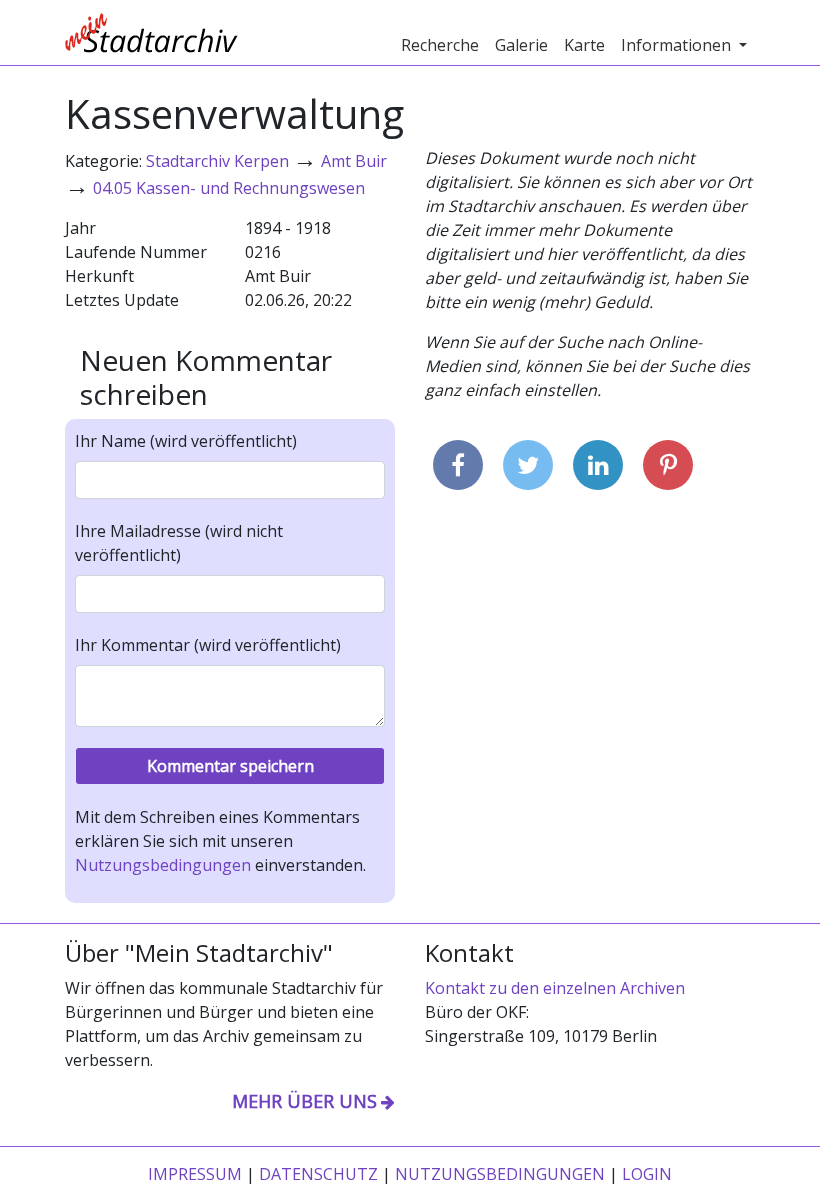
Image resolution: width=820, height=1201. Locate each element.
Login (647, 1174)
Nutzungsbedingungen (163, 865)
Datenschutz (318, 1174)
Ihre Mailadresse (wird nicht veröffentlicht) (179, 543)
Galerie (521, 45)
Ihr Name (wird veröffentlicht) (186, 441)
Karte (584, 45)
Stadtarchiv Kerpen (217, 161)
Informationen (678, 45)
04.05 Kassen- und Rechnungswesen (229, 188)
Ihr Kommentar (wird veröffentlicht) (208, 645)
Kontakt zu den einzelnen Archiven (555, 988)
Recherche (440, 45)
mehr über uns (304, 1101)
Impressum (195, 1174)
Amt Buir (354, 161)
